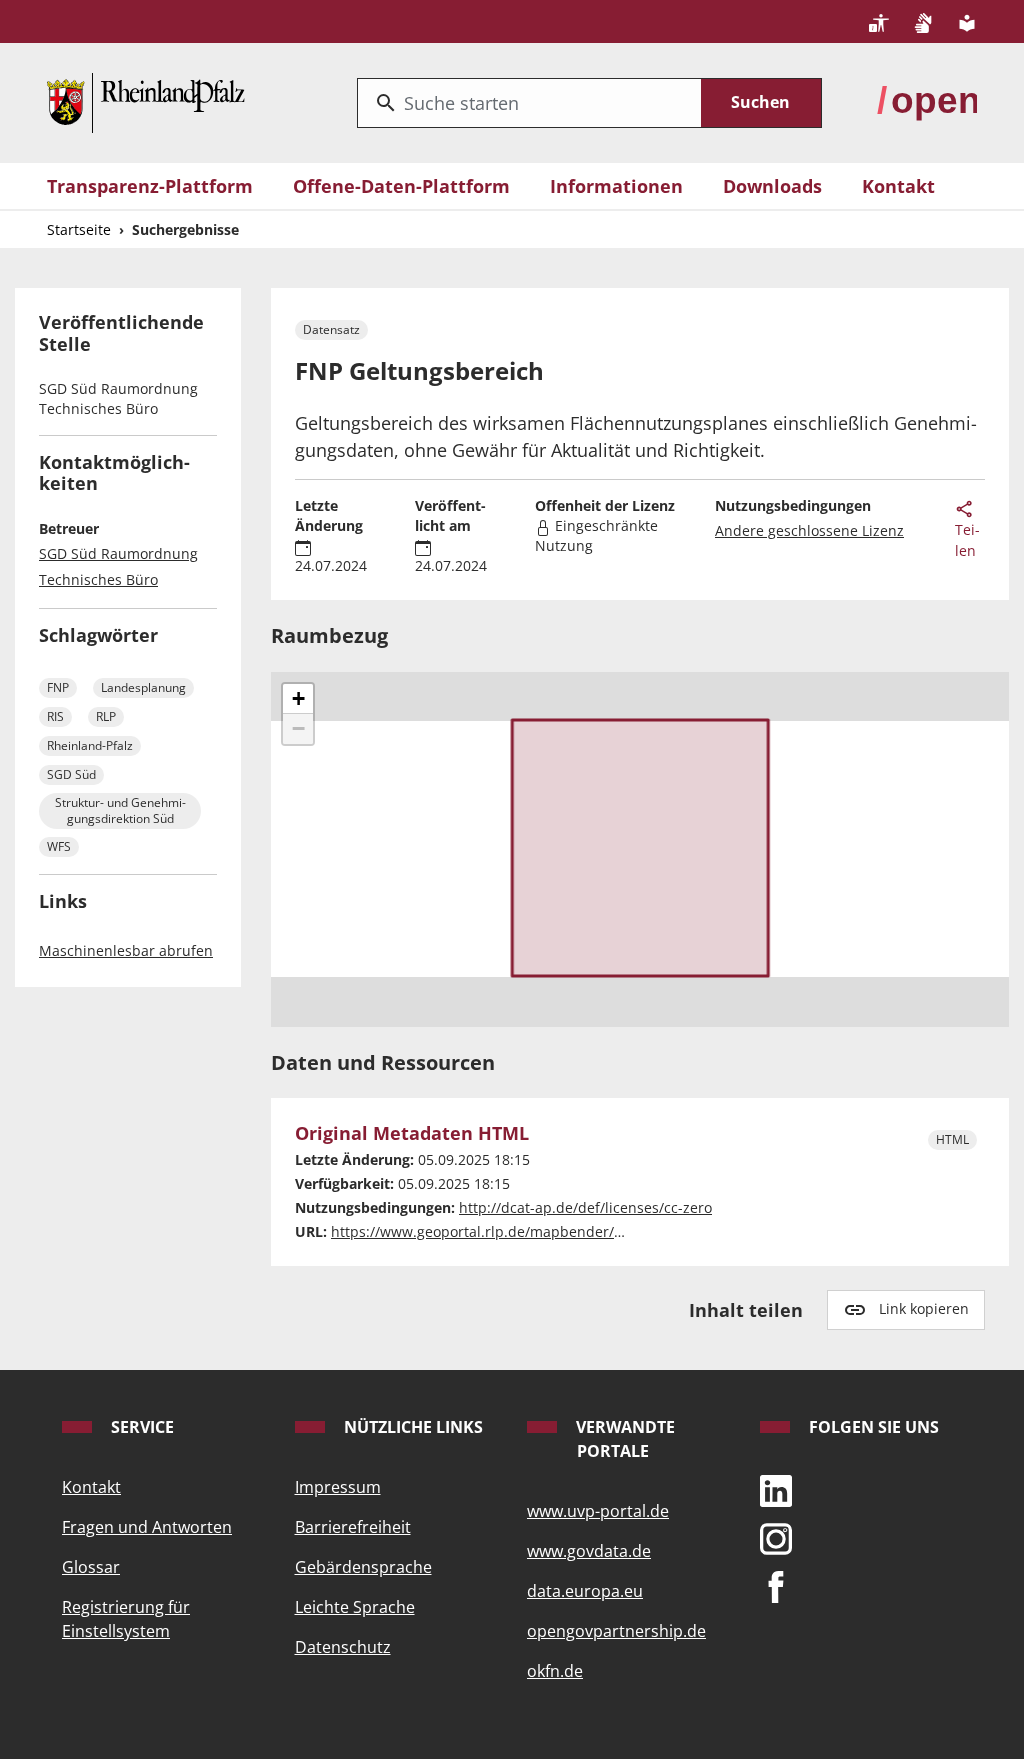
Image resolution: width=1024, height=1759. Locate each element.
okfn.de (555, 1671)
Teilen (967, 540)
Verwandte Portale (623, 1439)
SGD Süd (71, 774)
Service (140, 1427)
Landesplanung (143, 687)
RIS (55, 716)
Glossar (91, 1567)
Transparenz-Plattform (150, 186)
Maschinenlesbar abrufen (126, 950)
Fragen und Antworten (147, 1527)
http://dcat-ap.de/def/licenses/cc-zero (585, 1207)
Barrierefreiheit (353, 1527)
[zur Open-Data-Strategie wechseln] (927, 100)
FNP (58, 687)
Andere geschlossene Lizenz (809, 530)
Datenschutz (343, 1647)
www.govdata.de (589, 1551)
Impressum (338, 1487)
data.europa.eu (585, 1591)
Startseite (79, 229)
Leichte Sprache (355, 1607)
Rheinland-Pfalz (90, 745)
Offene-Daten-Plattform (401, 186)
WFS (59, 846)
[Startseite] (146, 100)
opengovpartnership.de (616, 1631)
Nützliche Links (411, 1427)
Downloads (772, 186)
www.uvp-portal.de (598, 1511)
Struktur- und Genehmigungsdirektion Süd (120, 810)
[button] (298, 699)
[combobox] (529, 103)
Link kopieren (924, 1308)
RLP (106, 716)
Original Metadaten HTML (412, 1133)
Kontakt (898, 186)
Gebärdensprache (363, 1567)
